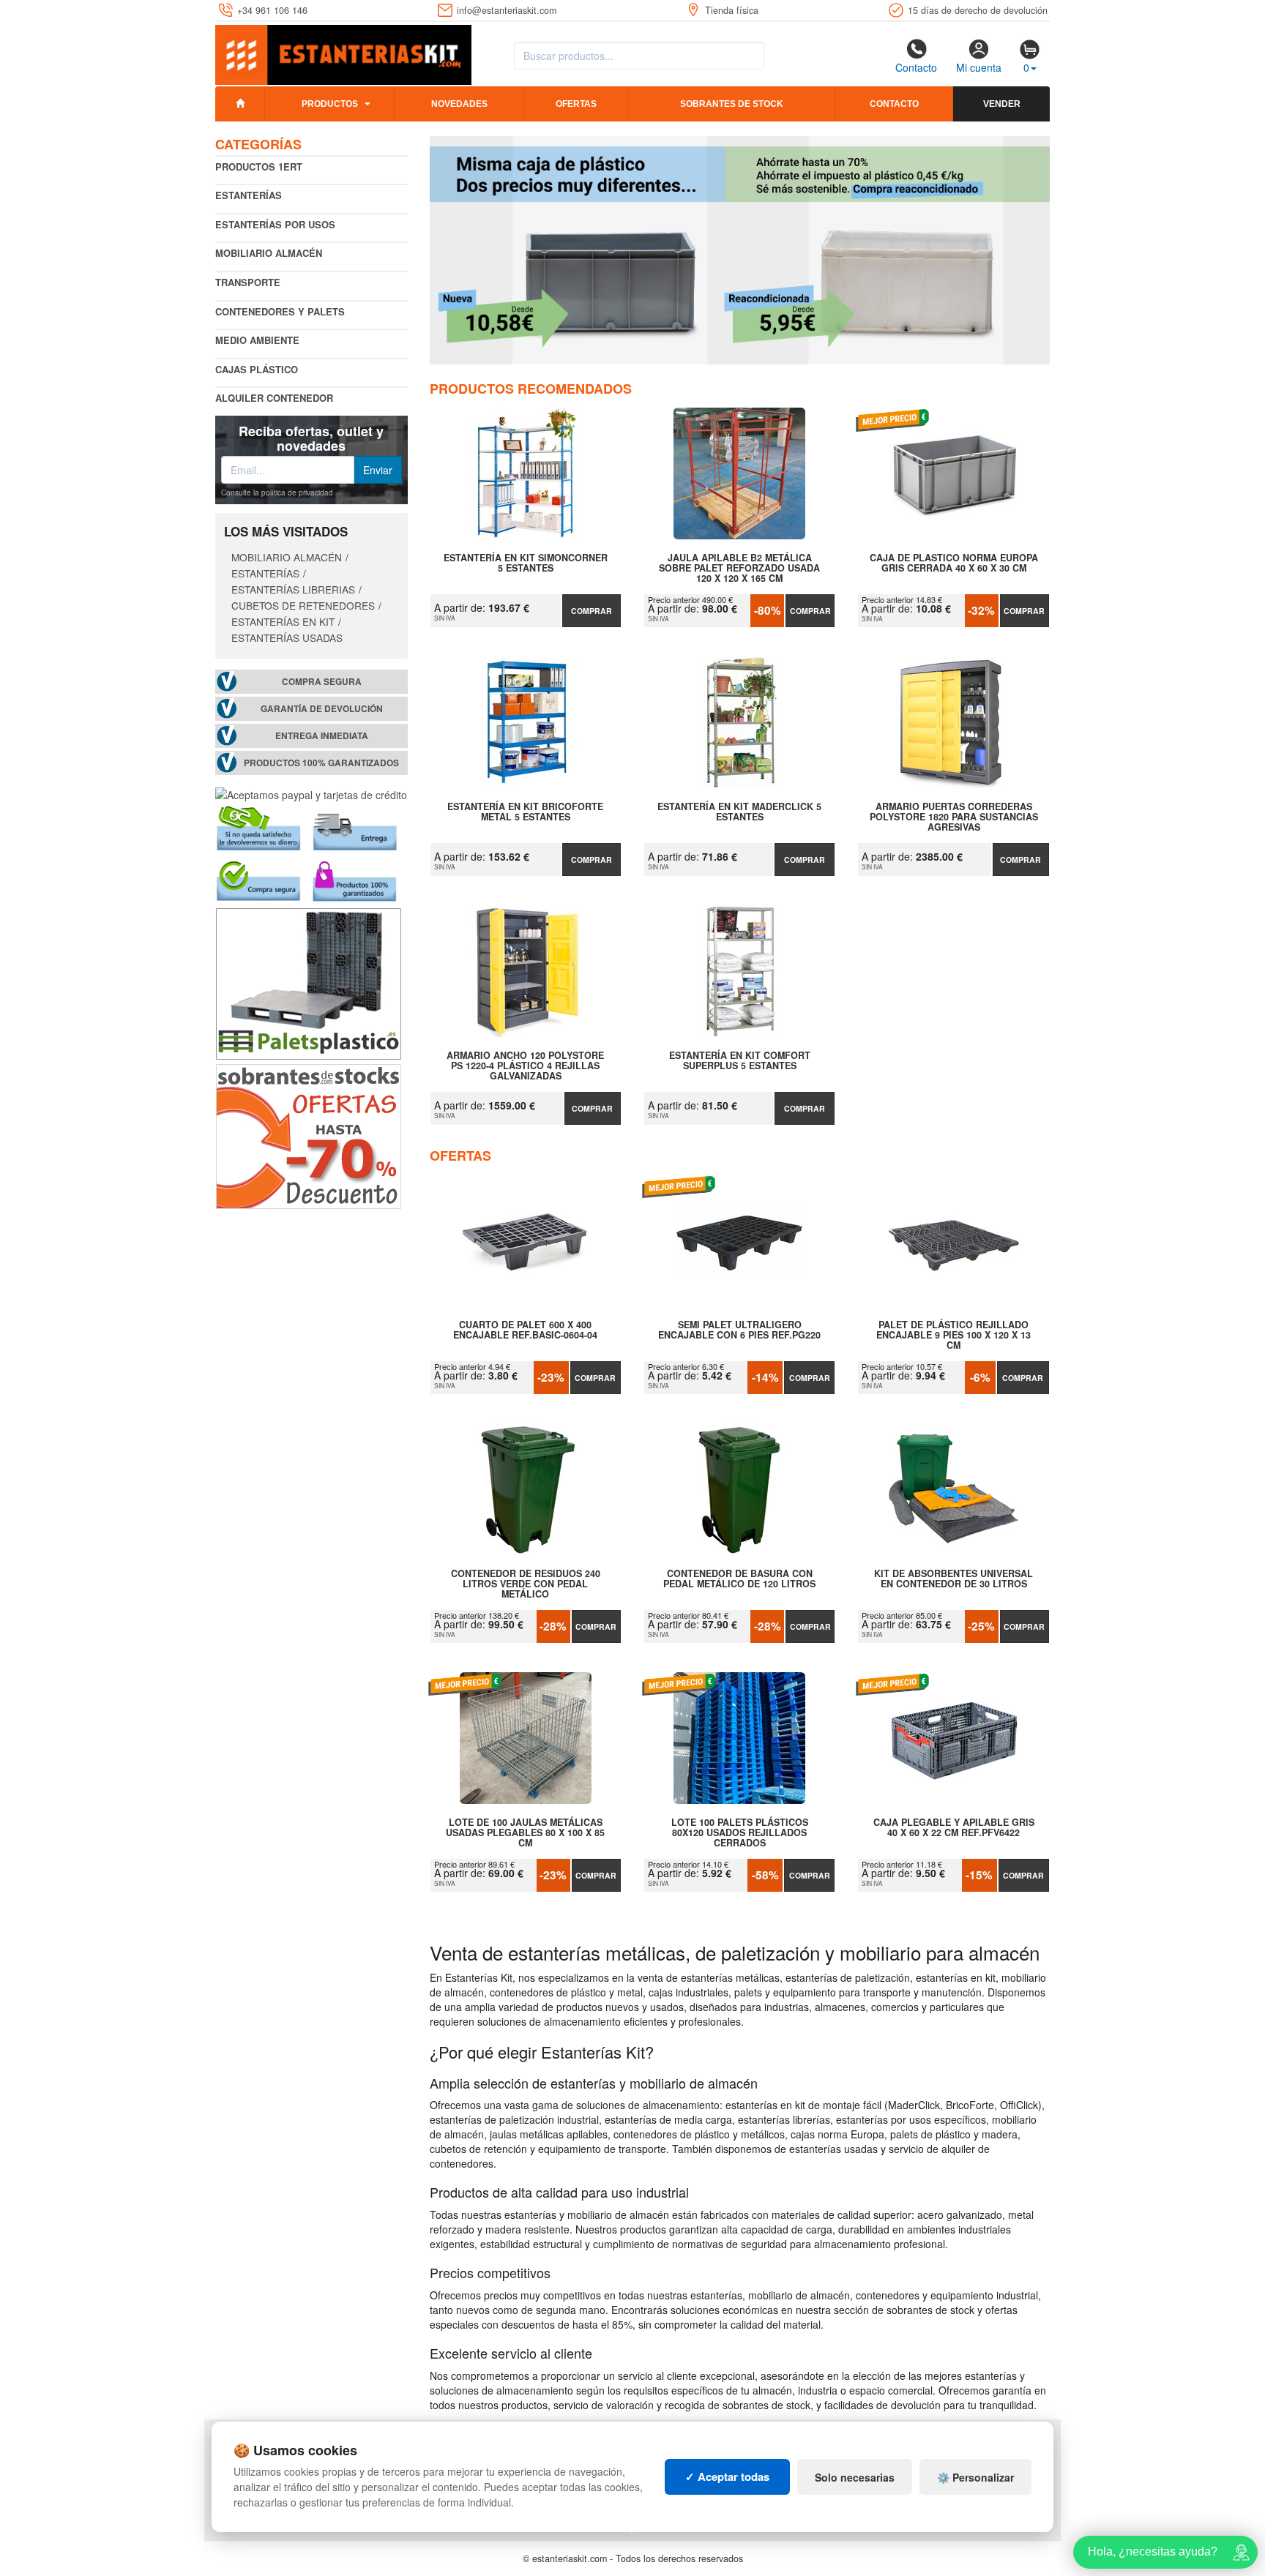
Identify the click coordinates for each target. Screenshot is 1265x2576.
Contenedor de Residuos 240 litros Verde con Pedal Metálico (526, 1584)
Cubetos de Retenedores (303, 605)
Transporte (248, 282)
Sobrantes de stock (732, 104)
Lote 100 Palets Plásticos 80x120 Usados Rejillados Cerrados (740, 1832)
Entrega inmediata (322, 736)
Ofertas (576, 104)
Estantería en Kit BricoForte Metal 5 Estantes (525, 812)
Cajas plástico (257, 369)
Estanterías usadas (287, 637)
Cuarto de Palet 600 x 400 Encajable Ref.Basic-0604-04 (525, 1330)
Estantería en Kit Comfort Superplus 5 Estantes (740, 1061)
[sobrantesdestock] (309, 1135)
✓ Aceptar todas (727, 2476)
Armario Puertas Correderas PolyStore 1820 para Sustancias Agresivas (954, 817)
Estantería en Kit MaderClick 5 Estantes (739, 812)
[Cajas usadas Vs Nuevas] (740, 250)
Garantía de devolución (322, 709)
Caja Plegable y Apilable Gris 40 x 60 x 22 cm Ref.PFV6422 (954, 1828)
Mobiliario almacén (269, 253)
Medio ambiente (257, 340)
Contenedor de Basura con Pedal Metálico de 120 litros (739, 1579)
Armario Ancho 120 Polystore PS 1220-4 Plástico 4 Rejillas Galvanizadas (525, 1066)
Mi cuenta (979, 67)
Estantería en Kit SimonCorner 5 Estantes (526, 563)
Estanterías (249, 195)
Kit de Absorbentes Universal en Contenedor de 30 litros (954, 1579)
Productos (330, 104)
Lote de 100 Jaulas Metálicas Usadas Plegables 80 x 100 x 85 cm (525, 1832)
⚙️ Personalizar (975, 2477)
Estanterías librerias (293, 589)
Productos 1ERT (259, 166)
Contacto (916, 67)
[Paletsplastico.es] (309, 982)
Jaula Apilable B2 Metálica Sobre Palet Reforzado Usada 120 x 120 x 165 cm (739, 568)
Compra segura (322, 682)
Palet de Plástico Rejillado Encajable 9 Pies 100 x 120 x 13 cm (954, 1335)
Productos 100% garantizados (321, 763)
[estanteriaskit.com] (343, 52)
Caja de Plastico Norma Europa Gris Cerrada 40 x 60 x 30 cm (954, 563)
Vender (1002, 104)
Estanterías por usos (275, 224)
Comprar (592, 611)
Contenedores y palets (280, 311)
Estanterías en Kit (283, 621)
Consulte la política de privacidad (277, 493)
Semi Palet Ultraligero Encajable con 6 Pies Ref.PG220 (739, 1330)
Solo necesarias (855, 2477)
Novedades (459, 104)
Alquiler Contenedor (274, 398)
